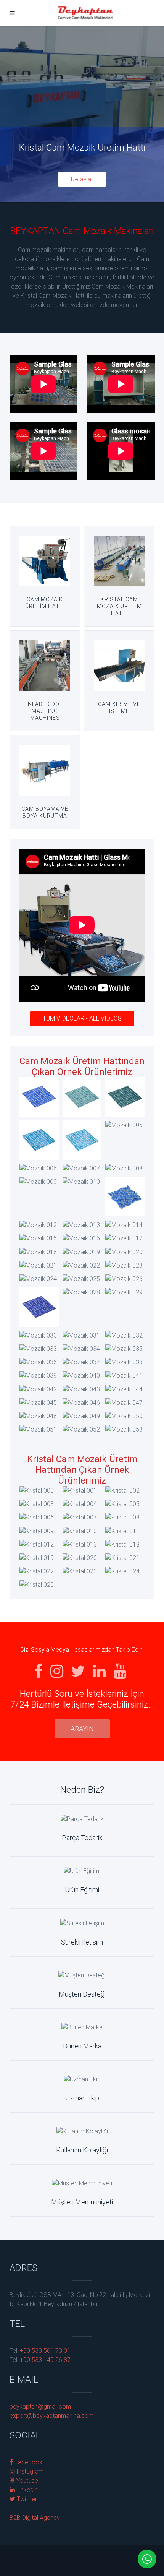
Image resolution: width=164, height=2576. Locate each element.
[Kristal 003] (37, 1504)
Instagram (29, 2471)
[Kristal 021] (122, 1558)
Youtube (27, 2481)
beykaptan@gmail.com (40, 2406)
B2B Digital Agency (35, 2518)
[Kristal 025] (37, 1585)
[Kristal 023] (80, 1571)
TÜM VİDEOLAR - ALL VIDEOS (82, 1019)
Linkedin (26, 2490)
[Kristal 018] (122, 1544)
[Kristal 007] (80, 1518)
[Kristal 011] (122, 1531)
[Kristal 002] (122, 1491)
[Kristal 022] (37, 1571)
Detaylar (82, 179)
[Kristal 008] (122, 1518)
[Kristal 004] (80, 1504)
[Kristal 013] (80, 1544)
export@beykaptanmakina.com (51, 2416)
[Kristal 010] (80, 1531)
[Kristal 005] (122, 1504)
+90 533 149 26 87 (44, 2360)
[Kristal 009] (37, 1531)
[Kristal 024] (122, 1571)
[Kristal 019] (37, 1558)
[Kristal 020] (80, 1558)
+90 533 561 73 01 (44, 2351)
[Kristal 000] (37, 1491)
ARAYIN (82, 1729)
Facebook (28, 2462)
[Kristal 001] (80, 1491)
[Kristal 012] (37, 1544)
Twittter (26, 2499)
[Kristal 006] (37, 1518)
